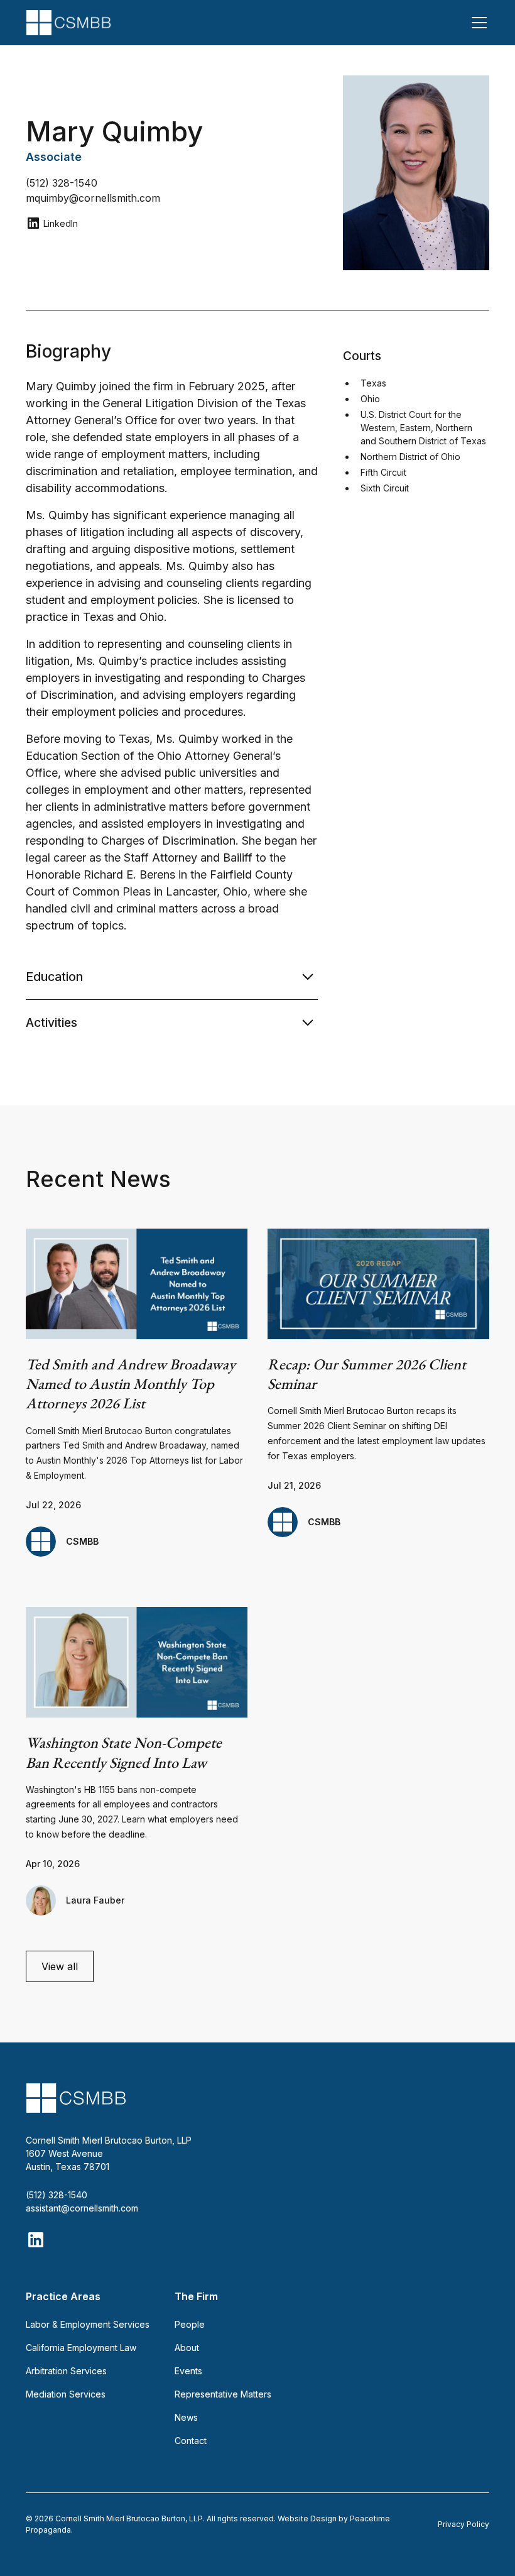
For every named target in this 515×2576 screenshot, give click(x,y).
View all (60, 1966)
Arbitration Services (66, 2371)
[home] (68, 23)
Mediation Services (66, 2394)
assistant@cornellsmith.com (82, 2208)
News (186, 2417)
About (187, 2348)
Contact (191, 2441)
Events (188, 2371)
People (190, 2324)
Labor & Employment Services (88, 2324)
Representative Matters (223, 2394)
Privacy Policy (463, 2524)
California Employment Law (81, 2348)
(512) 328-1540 (57, 2195)
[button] (477, 23)
